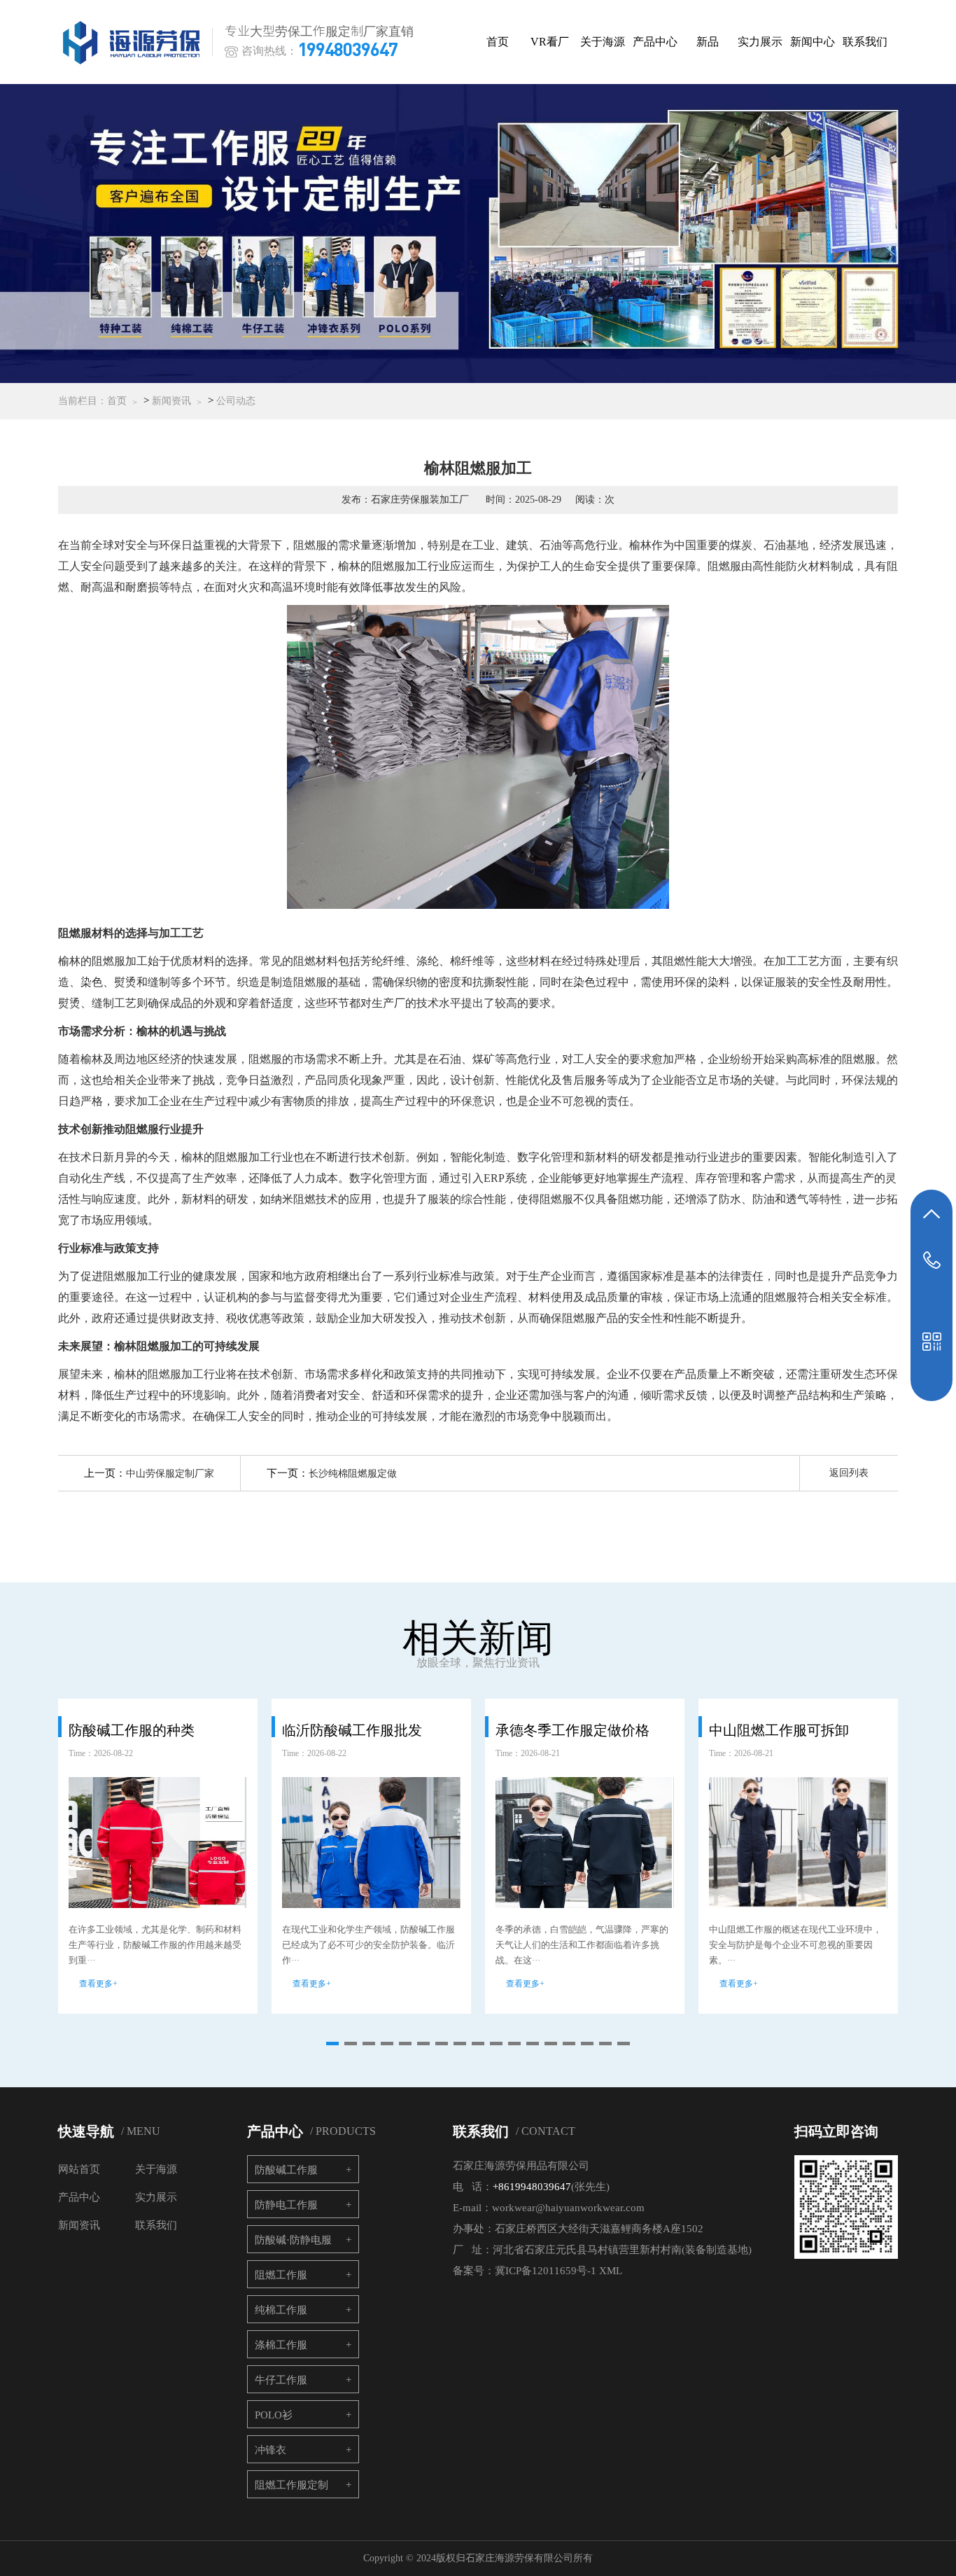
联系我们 (865, 42)
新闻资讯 (171, 401)
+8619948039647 (532, 2187)
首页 (498, 42)
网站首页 (79, 2169)
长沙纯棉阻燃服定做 (353, 1474)
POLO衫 (274, 2415)
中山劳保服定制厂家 (170, 1474)
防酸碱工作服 (286, 2170)
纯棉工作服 (281, 2310)
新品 (708, 42)
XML (611, 2271)
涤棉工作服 (281, 2345)
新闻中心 (813, 42)
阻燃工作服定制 (291, 2485)
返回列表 (849, 1473)
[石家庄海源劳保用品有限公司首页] (134, 42)
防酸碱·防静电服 (293, 2240)
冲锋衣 (270, 2450)
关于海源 (603, 42)
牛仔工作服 (281, 2380)
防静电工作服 (286, 2205)
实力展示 (760, 42)
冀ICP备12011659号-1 (546, 2271)
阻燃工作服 (281, 2275)
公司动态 (236, 401)
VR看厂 (550, 42)
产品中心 (655, 42)
